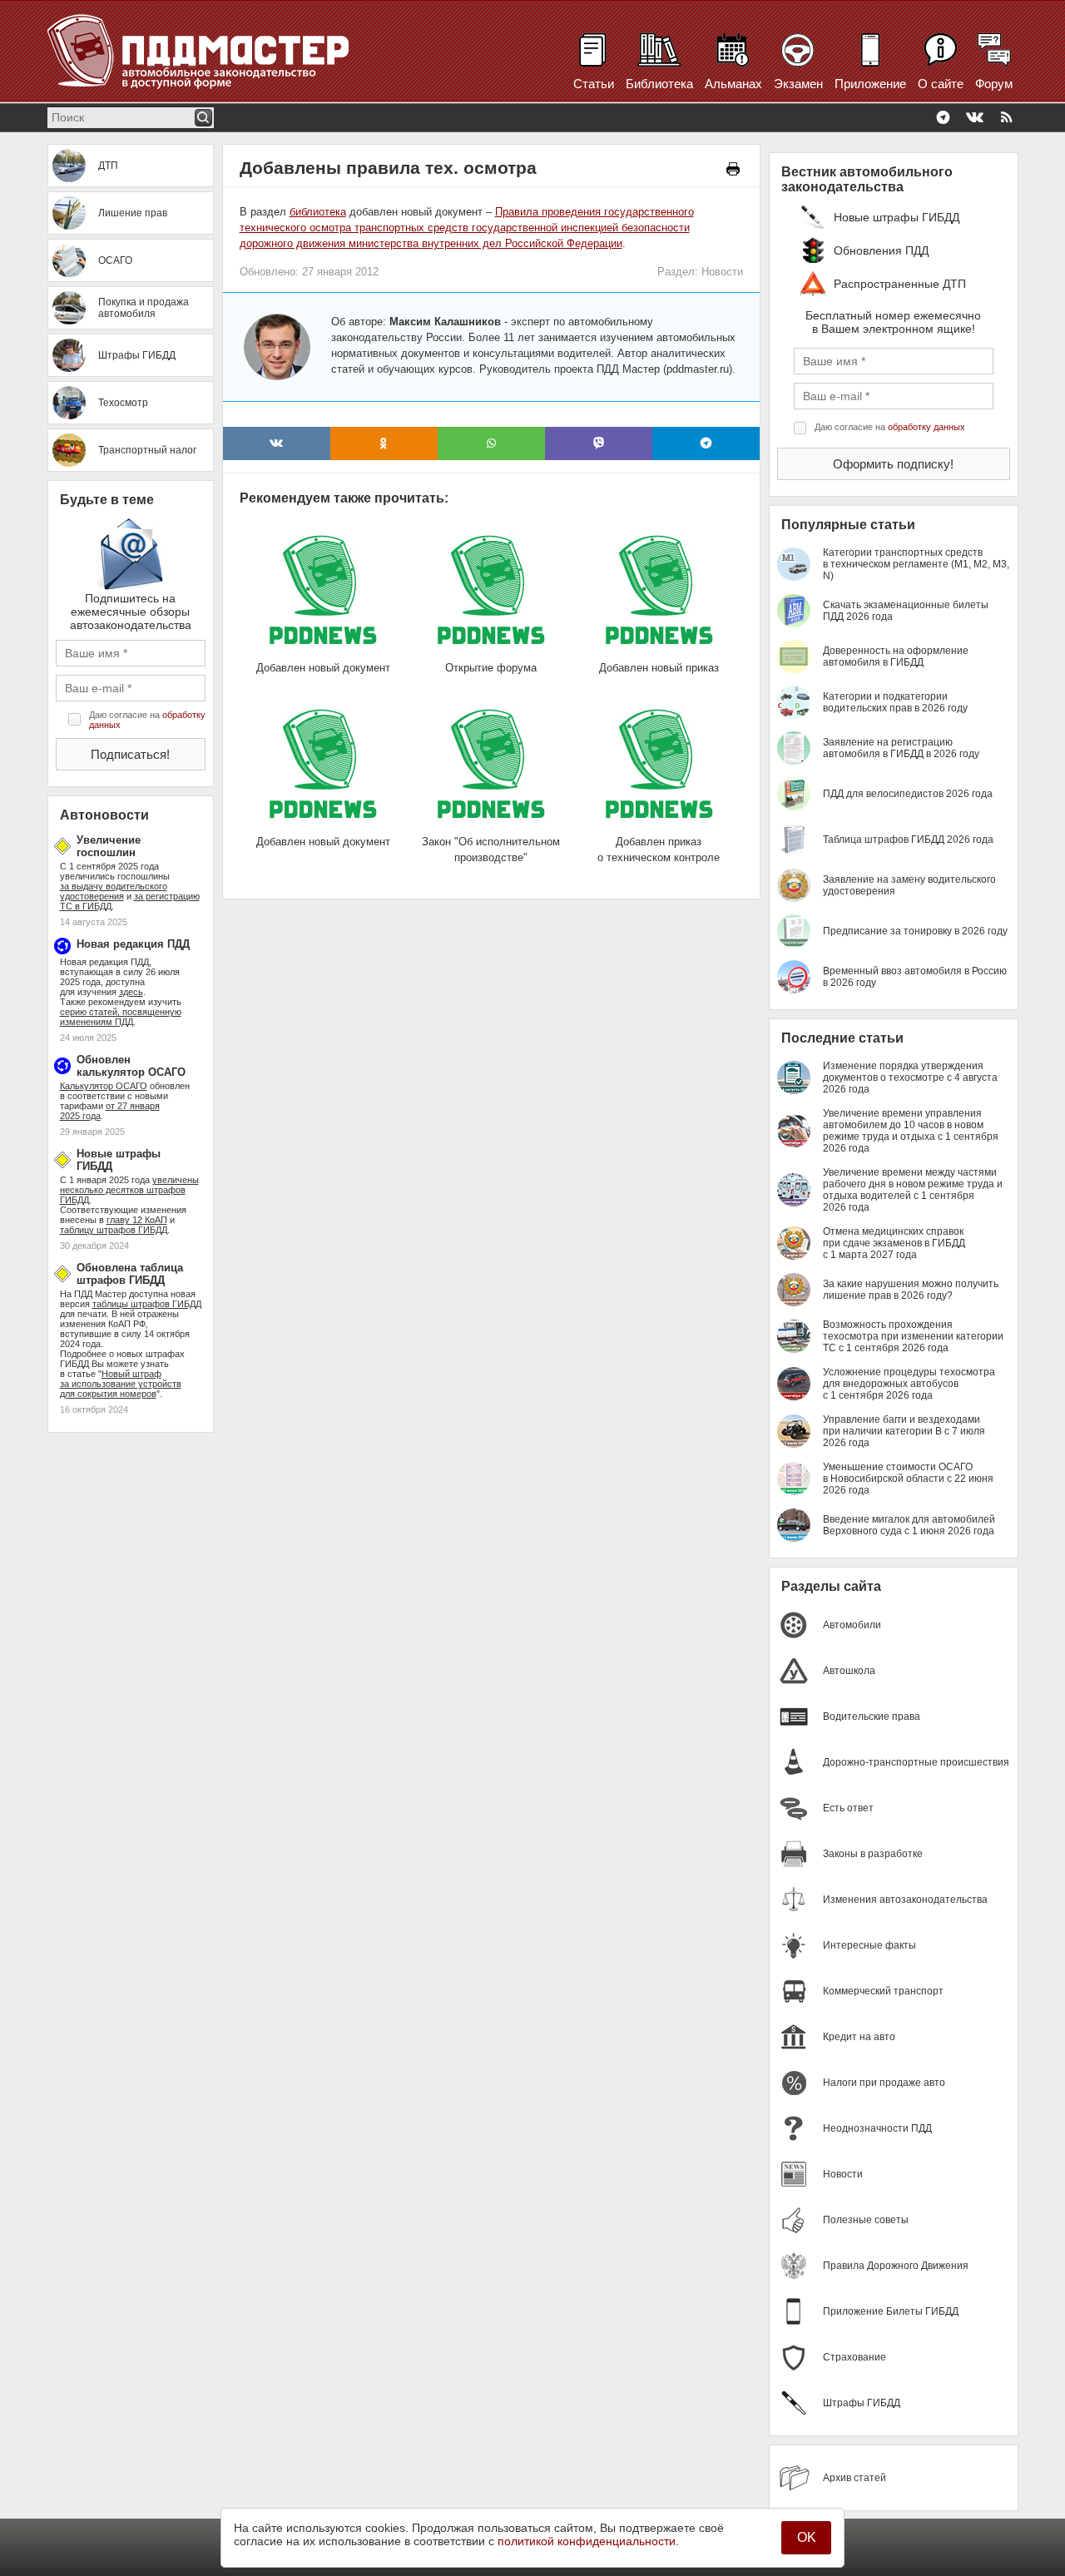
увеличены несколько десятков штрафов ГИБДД (129, 1190)
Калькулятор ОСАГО (104, 1086)
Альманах (733, 84)
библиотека (318, 212)
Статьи (594, 84)
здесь (131, 992)
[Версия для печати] (733, 169)
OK (807, 2537)
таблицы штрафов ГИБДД (147, 1304)
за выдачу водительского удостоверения (114, 891)
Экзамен (798, 84)
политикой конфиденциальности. (588, 2541)
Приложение (870, 84)
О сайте (941, 84)
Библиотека (659, 84)
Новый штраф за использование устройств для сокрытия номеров (121, 1384)
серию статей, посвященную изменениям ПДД (121, 1017)
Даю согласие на (147, 720)
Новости (722, 272)
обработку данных (926, 427)
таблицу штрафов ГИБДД (114, 1230)
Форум (994, 84)
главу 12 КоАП (137, 1220)
